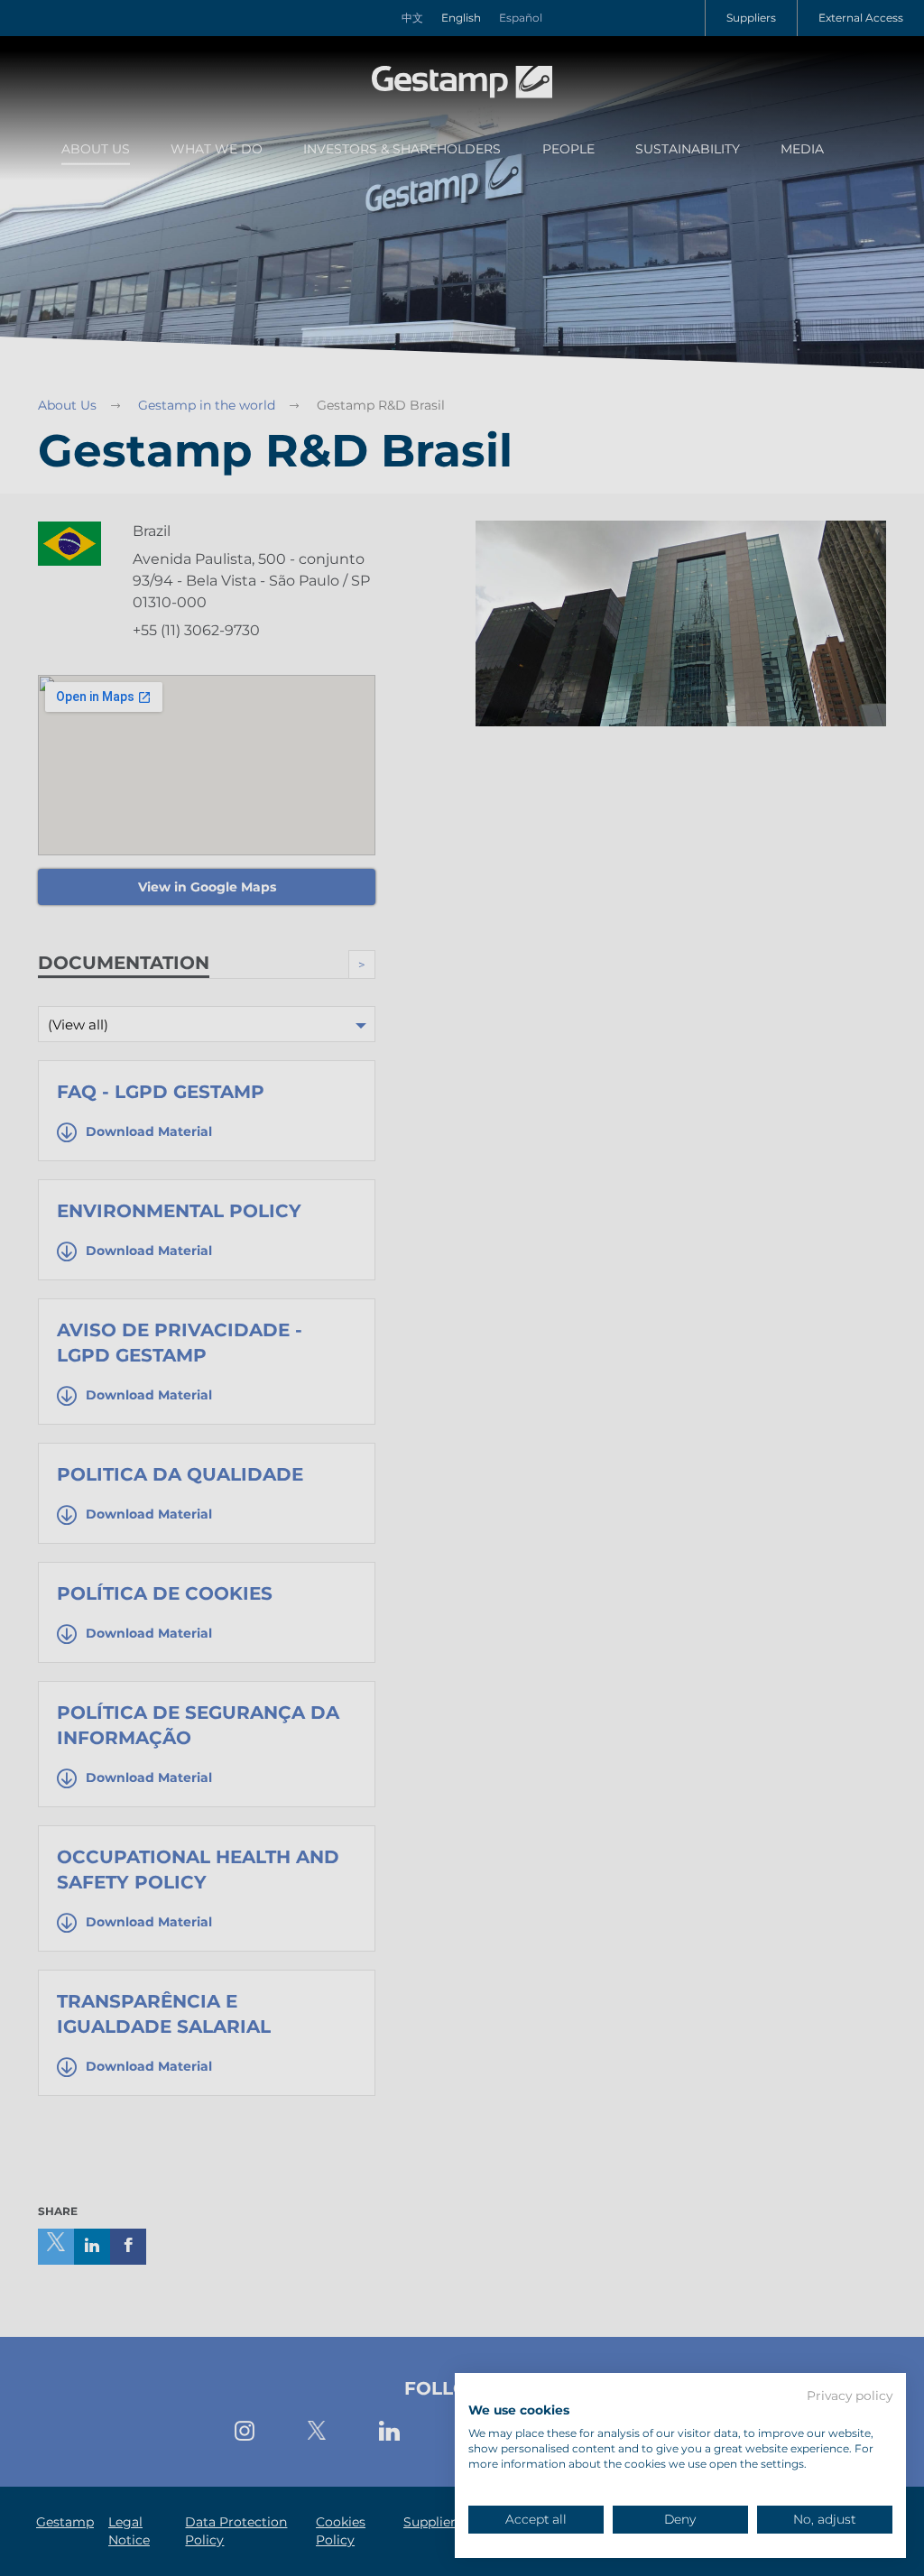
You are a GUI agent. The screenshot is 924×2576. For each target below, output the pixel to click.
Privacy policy (850, 2396)
